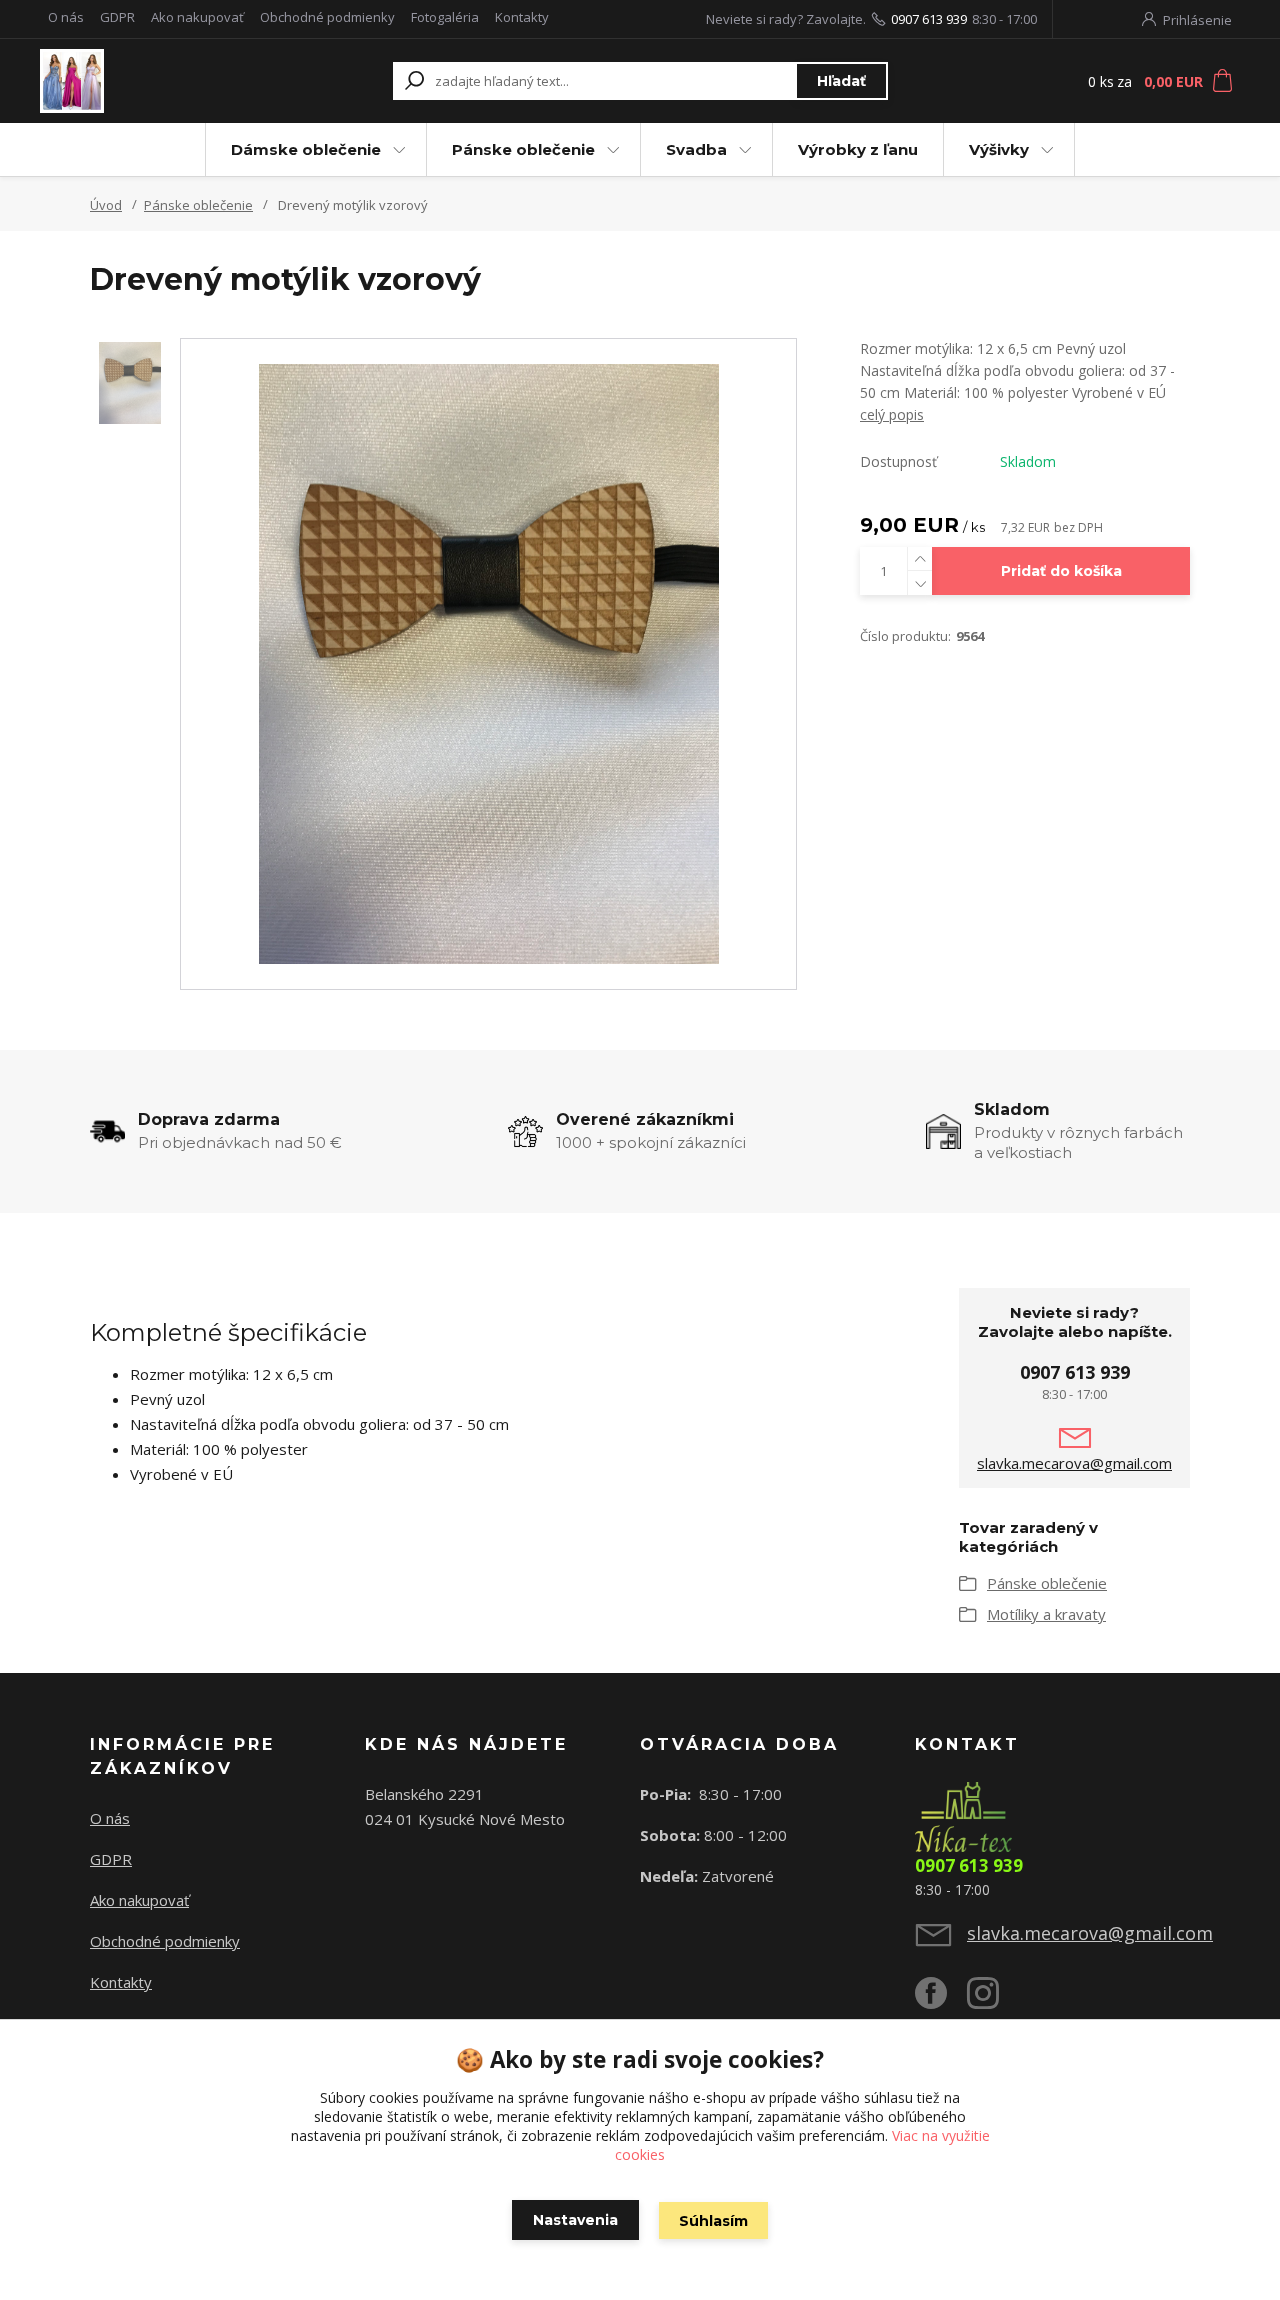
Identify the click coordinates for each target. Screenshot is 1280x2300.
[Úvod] (152, 81)
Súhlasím (713, 2221)
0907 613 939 (929, 19)
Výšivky (999, 149)
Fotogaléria (445, 17)
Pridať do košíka (1061, 571)
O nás (66, 17)
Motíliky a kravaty (1046, 1614)
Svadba (696, 149)
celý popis (892, 414)
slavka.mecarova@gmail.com (1074, 1463)
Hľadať (841, 81)
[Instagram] (993, 2001)
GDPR (117, 17)
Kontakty (522, 17)
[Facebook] (941, 2001)
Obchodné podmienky (327, 17)
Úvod (106, 205)
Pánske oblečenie (523, 149)
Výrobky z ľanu (858, 149)
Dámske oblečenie (306, 149)
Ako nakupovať (197, 17)
